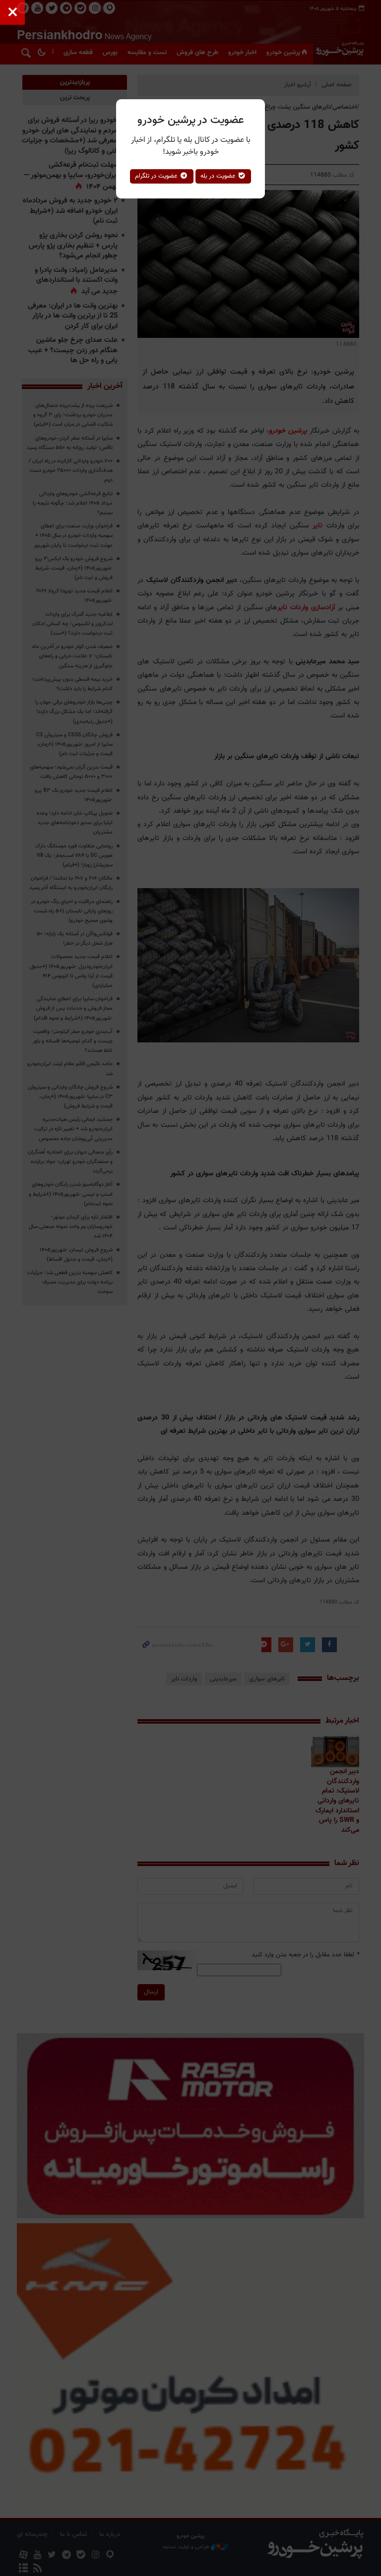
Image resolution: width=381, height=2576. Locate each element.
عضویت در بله (219, 176)
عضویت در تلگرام (157, 176)
